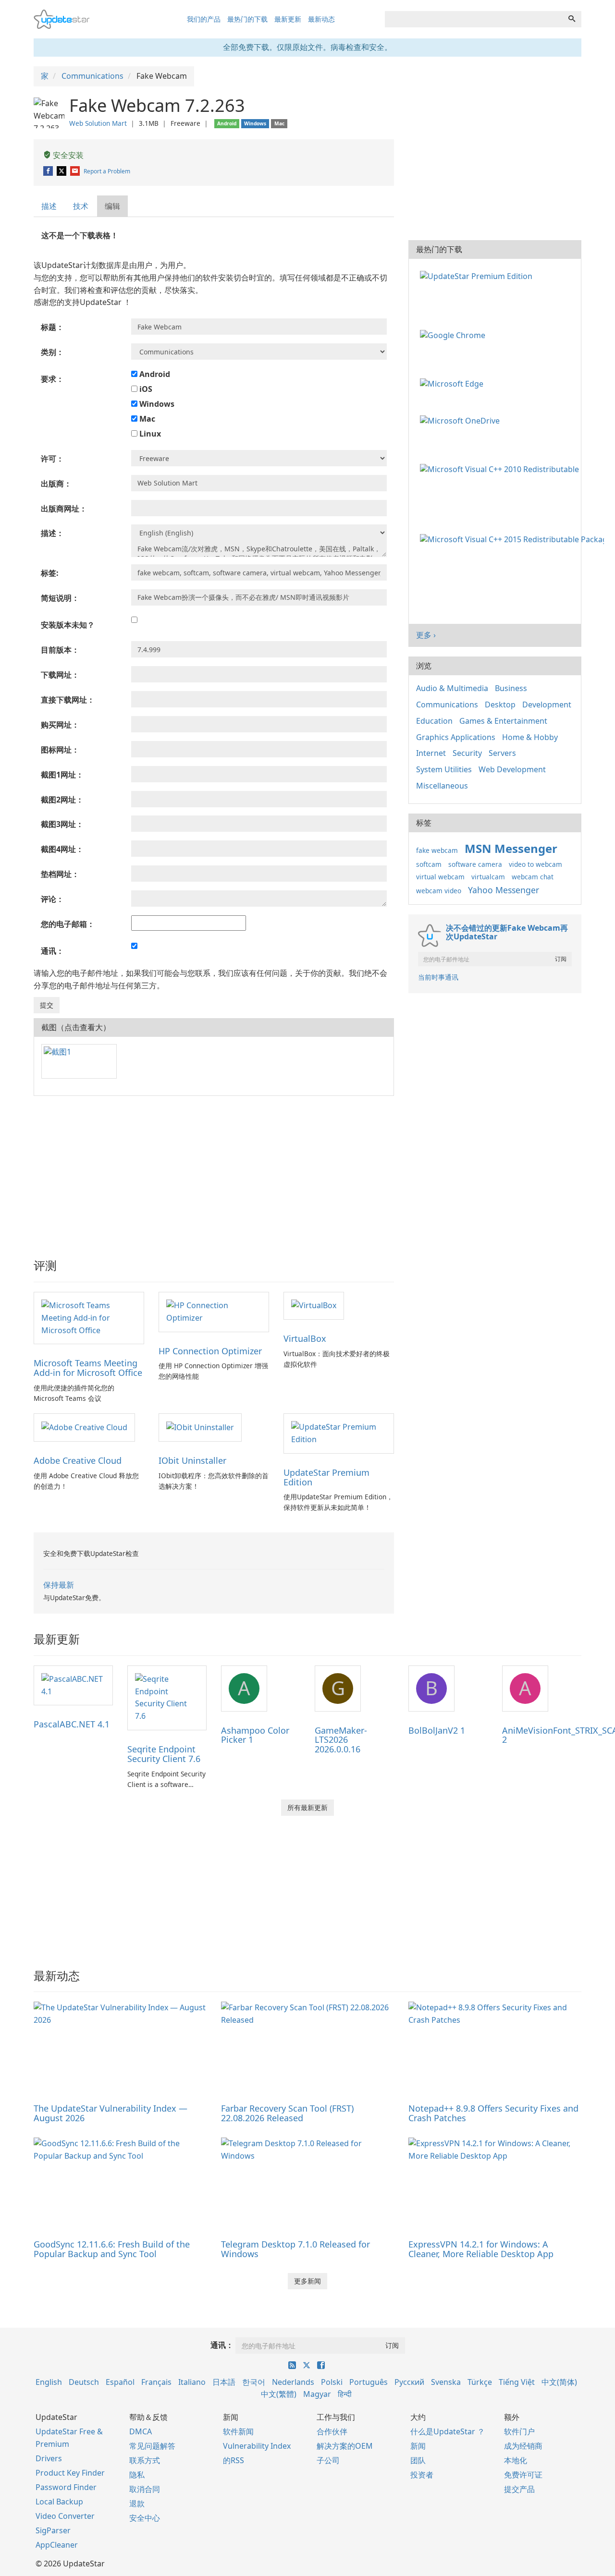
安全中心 (145, 2518)
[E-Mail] (76, 171)
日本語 (224, 2382)
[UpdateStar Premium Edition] (339, 1433)
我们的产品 (204, 19)
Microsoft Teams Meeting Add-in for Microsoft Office (88, 1368)
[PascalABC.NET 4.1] (73, 1685)
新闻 (418, 2446)
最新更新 (288, 19)
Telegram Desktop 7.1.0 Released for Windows (295, 2249)
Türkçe (480, 2382)
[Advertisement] (214, 1173)
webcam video (439, 891)
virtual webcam (440, 877)
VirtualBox (305, 1338)
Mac (146, 419)
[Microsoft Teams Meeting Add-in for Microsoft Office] (89, 1317)
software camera (475, 864)
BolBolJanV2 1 (437, 1730)
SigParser (53, 2530)
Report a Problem (107, 171)
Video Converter (65, 2516)
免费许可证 (523, 2475)
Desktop (500, 705)
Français (156, 2382)
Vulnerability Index (257, 2446)
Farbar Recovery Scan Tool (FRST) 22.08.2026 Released (287, 2113)
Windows (156, 404)
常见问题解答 (152, 2446)
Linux (149, 434)
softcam (429, 864)
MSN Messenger (511, 848)
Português (369, 2382)
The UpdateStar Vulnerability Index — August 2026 (111, 2113)
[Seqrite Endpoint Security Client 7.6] (167, 1697)
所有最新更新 (307, 1807)
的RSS (234, 2460)
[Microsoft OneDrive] (462, 420)
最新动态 (321, 19)
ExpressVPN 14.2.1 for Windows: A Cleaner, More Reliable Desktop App (481, 2249)
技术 (81, 206)
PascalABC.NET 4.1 (72, 1724)
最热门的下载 (247, 19)
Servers (502, 753)
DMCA (141, 2431)
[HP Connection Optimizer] (214, 1311)
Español (120, 2382)
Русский (409, 2382)
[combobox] (474, 19)
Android (154, 374)
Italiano (192, 2382)
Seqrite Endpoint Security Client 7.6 (164, 1754)
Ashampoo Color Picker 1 (255, 1735)
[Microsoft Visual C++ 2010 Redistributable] (501, 468)
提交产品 (519, 2489)
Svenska (446, 2382)
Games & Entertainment (503, 721)
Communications (447, 705)
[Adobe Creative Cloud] (84, 1427)
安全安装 (67, 155)
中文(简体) (559, 2382)
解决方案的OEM (345, 2446)
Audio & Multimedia (452, 688)
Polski (332, 2382)
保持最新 (59, 1585)
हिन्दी (345, 2394)
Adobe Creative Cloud (78, 1460)
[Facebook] (49, 171)
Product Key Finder (70, 2473)
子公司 (328, 2460)
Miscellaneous (442, 786)
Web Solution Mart (98, 123)
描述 (49, 206)
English (49, 2382)
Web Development (512, 769)
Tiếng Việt (517, 2382)
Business (511, 688)
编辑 (112, 206)
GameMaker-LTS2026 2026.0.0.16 (341, 1740)
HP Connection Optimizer (210, 1351)
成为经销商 (523, 2446)
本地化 (516, 2460)
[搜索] (572, 19)
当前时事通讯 (438, 977)
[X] (62, 171)
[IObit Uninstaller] (200, 1427)
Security (467, 753)
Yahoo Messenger (504, 890)
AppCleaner (57, 2545)
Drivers (49, 2458)
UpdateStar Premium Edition (326, 1477)
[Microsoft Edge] (454, 383)
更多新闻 (307, 2281)
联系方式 (145, 2460)
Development (547, 705)
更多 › (426, 635)
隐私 (137, 2475)
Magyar (317, 2394)
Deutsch (84, 2382)
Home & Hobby (530, 737)
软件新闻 (238, 2431)
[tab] (49, 206)
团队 (418, 2460)
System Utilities (444, 769)
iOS (145, 389)
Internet (431, 753)
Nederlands (293, 2382)
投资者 (422, 2475)
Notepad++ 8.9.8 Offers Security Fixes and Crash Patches (493, 2113)
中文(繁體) (279, 2394)
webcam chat (533, 877)
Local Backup (59, 2502)
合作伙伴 (332, 2431)
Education (434, 721)
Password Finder (66, 2487)
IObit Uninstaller (192, 1460)
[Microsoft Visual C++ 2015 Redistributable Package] (514, 539)
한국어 (254, 2382)
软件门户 (519, 2431)
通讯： (222, 2345)
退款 (137, 2503)
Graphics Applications (456, 737)
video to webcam (535, 864)
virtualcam (488, 877)
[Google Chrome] (455, 335)
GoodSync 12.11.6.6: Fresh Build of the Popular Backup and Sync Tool (112, 2249)
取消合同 (145, 2489)
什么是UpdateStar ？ (448, 2431)
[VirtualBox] (314, 1305)
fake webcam (437, 850)
